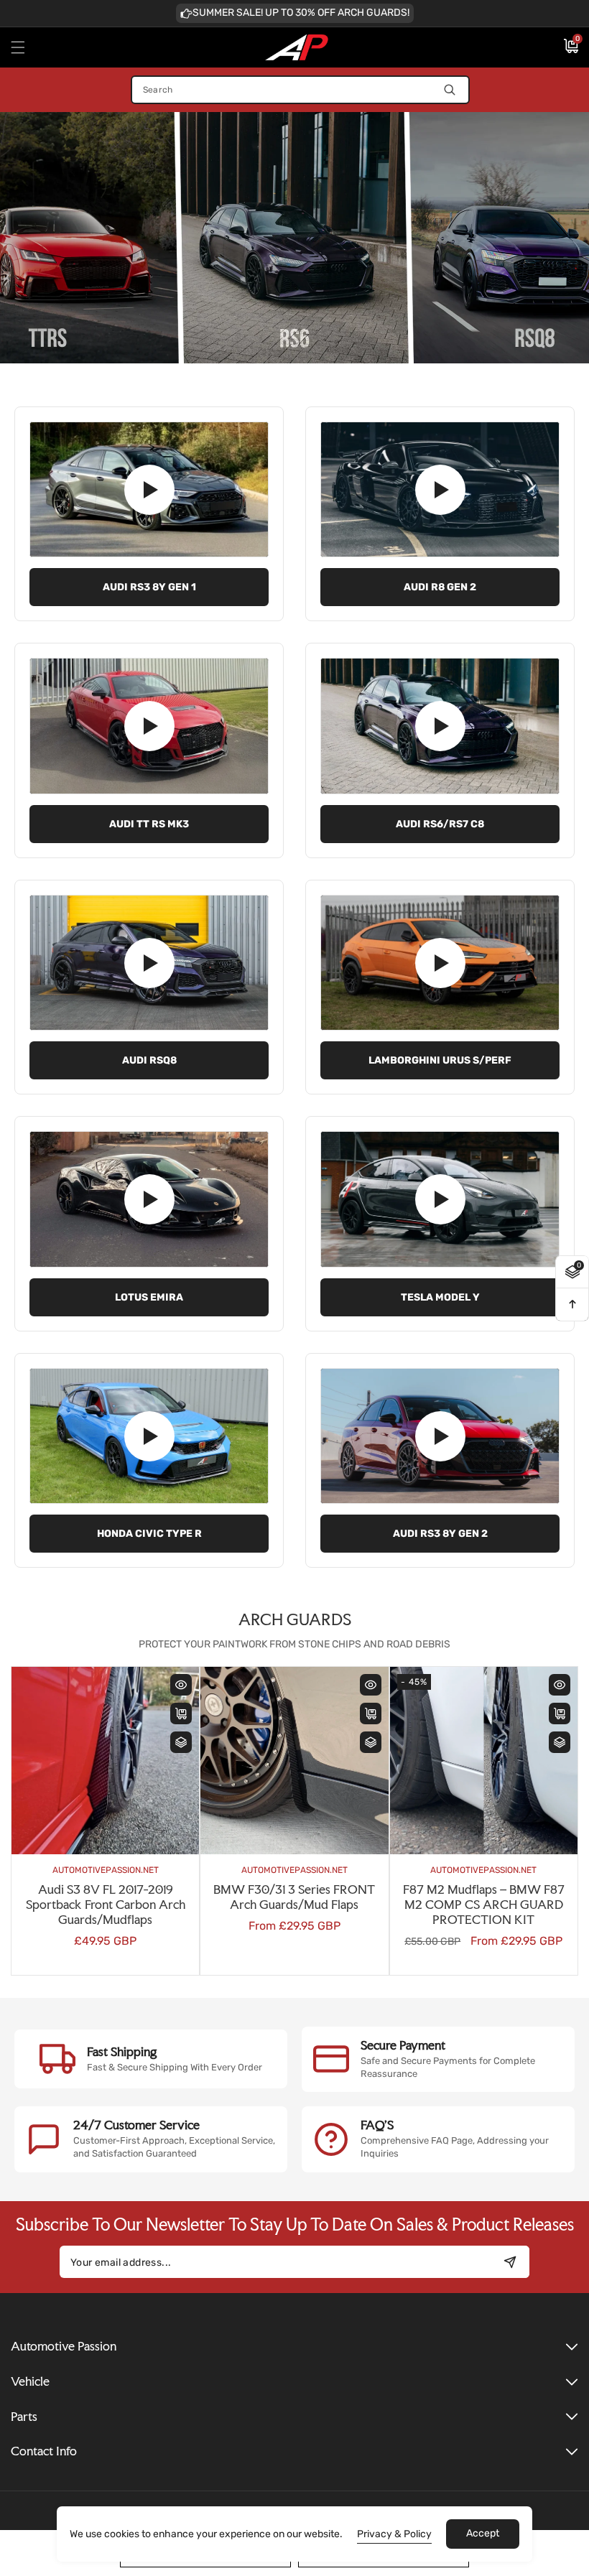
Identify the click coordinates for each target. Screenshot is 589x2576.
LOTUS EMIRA (149, 1297)
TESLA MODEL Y (440, 1297)
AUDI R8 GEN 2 (440, 587)
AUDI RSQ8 (149, 1060)
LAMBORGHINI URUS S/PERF (440, 1060)
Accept (483, 2533)
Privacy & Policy (394, 2534)
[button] (27, 47)
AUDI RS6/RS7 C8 (440, 824)
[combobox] (300, 90)
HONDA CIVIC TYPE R (149, 1534)
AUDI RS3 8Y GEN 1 (149, 587)
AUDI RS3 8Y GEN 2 (440, 1534)
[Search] (450, 90)
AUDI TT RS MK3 (149, 824)
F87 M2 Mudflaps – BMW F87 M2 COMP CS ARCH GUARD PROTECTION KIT (413, 1905)
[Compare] (111, 1742)
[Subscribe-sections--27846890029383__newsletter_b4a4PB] (510, 2262)
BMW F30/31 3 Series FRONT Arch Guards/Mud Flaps (224, 1897)
